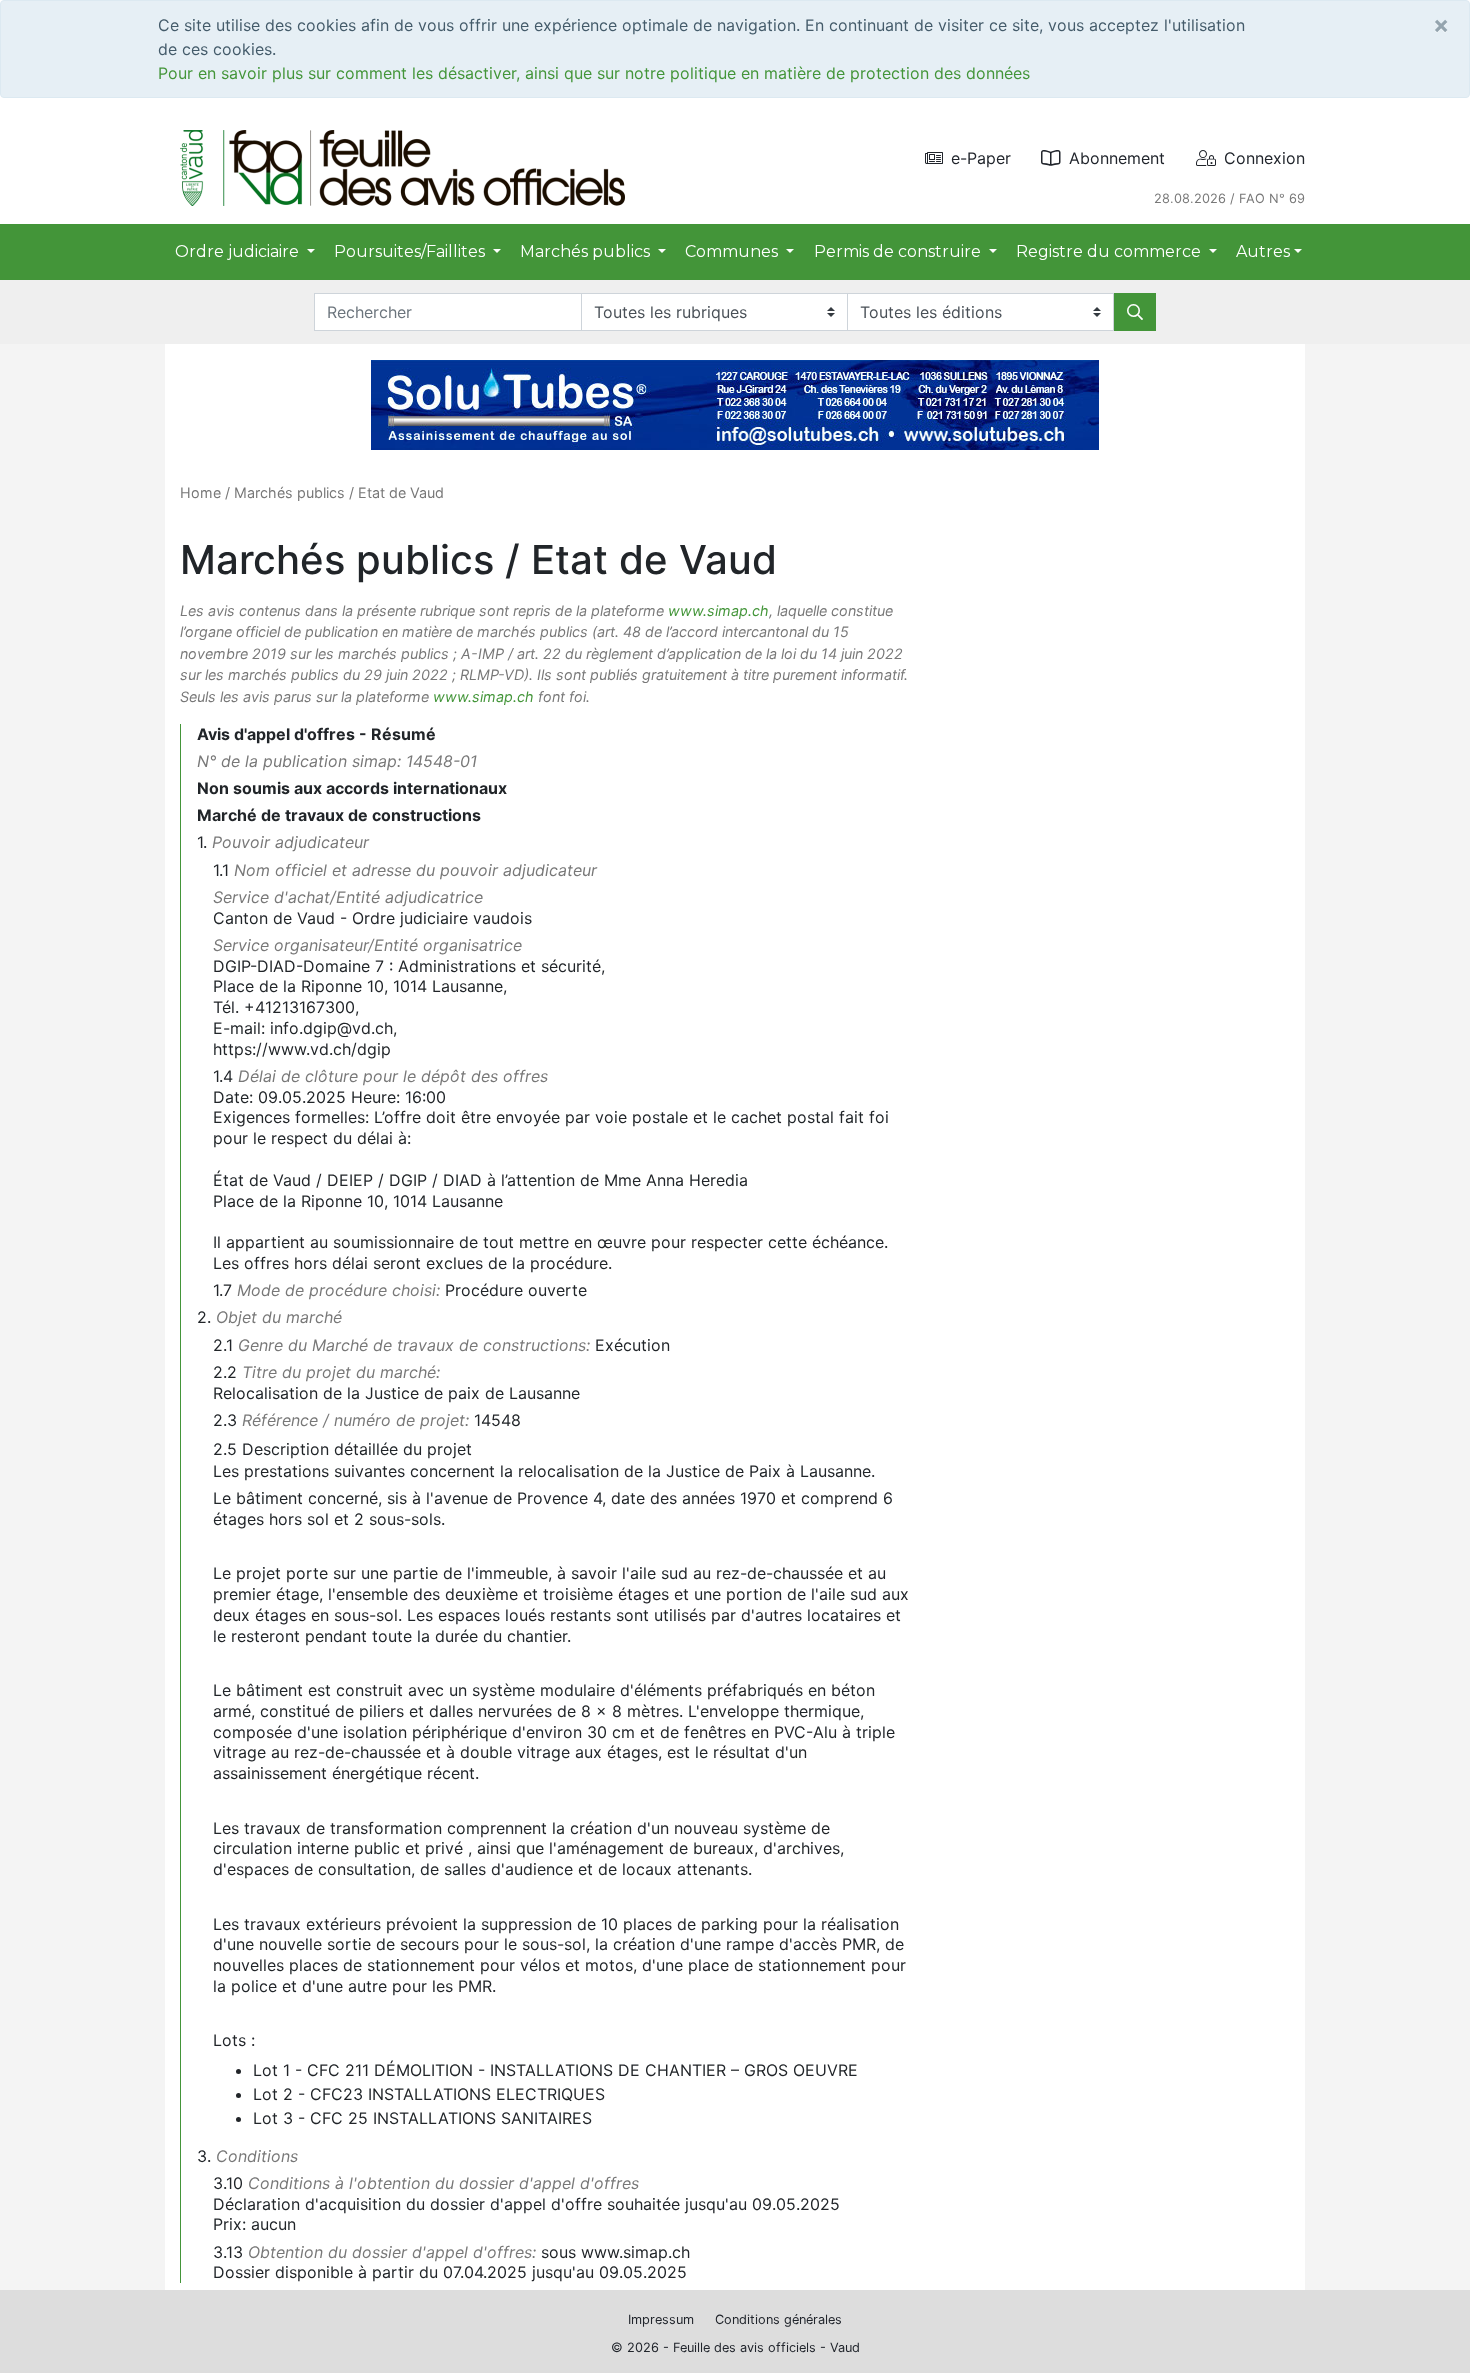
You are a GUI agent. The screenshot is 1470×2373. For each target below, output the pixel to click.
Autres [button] (1263, 251)
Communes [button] (733, 251)
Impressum (661, 2319)
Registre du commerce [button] (1110, 251)
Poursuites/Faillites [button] (411, 251)
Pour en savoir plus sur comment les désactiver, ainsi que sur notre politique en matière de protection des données (594, 73)
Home (200, 492)
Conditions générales (778, 2319)
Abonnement (1117, 158)
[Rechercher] (1135, 312)
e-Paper (981, 158)
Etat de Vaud (401, 492)
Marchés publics (289, 492)
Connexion (1264, 158)
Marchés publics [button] (587, 251)
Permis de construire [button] (899, 251)
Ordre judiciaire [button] (239, 251)
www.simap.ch (718, 610)
